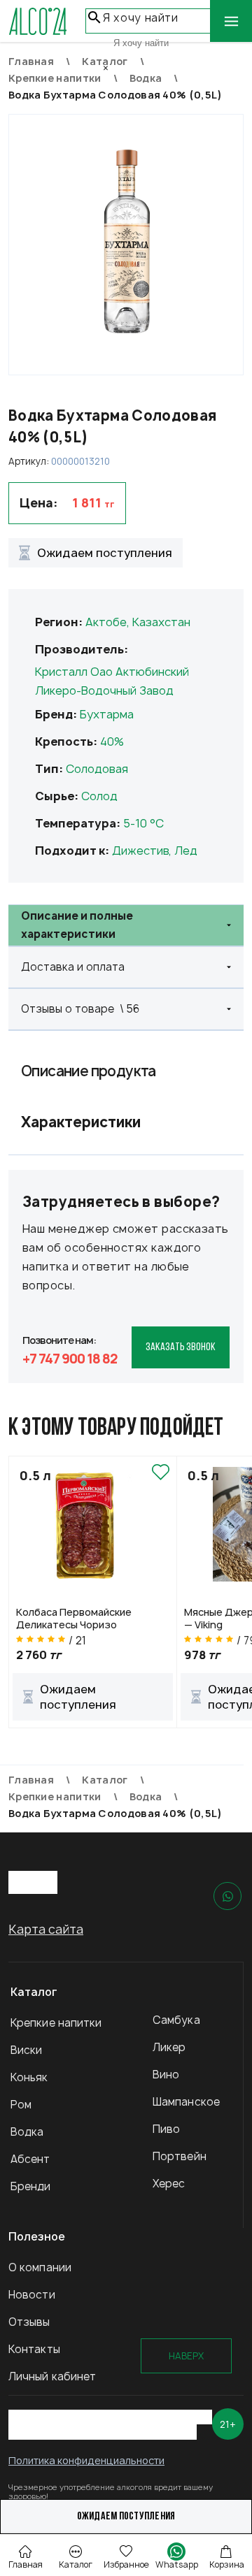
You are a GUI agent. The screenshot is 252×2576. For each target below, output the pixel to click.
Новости (32, 2295)
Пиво (166, 2129)
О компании (40, 2267)
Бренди (31, 2186)
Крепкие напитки (56, 2023)
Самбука (176, 2020)
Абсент (30, 2159)
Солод (99, 796)
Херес (169, 2184)
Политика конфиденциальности (86, 2460)
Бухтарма (107, 714)
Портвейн (180, 2156)
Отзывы (29, 2322)
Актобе (106, 622)
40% (112, 741)
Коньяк (29, 2077)
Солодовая (97, 769)
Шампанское (186, 2102)
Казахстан (161, 622)
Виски (27, 2050)
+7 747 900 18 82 (70, 1359)
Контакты (34, 2349)
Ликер (169, 2047)
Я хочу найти (141, 18)
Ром (21, 2105)
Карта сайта (46, 1929)
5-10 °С (143, 823)
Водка (27, 2132)
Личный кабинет (52, 2376)
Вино (166, 2075)
